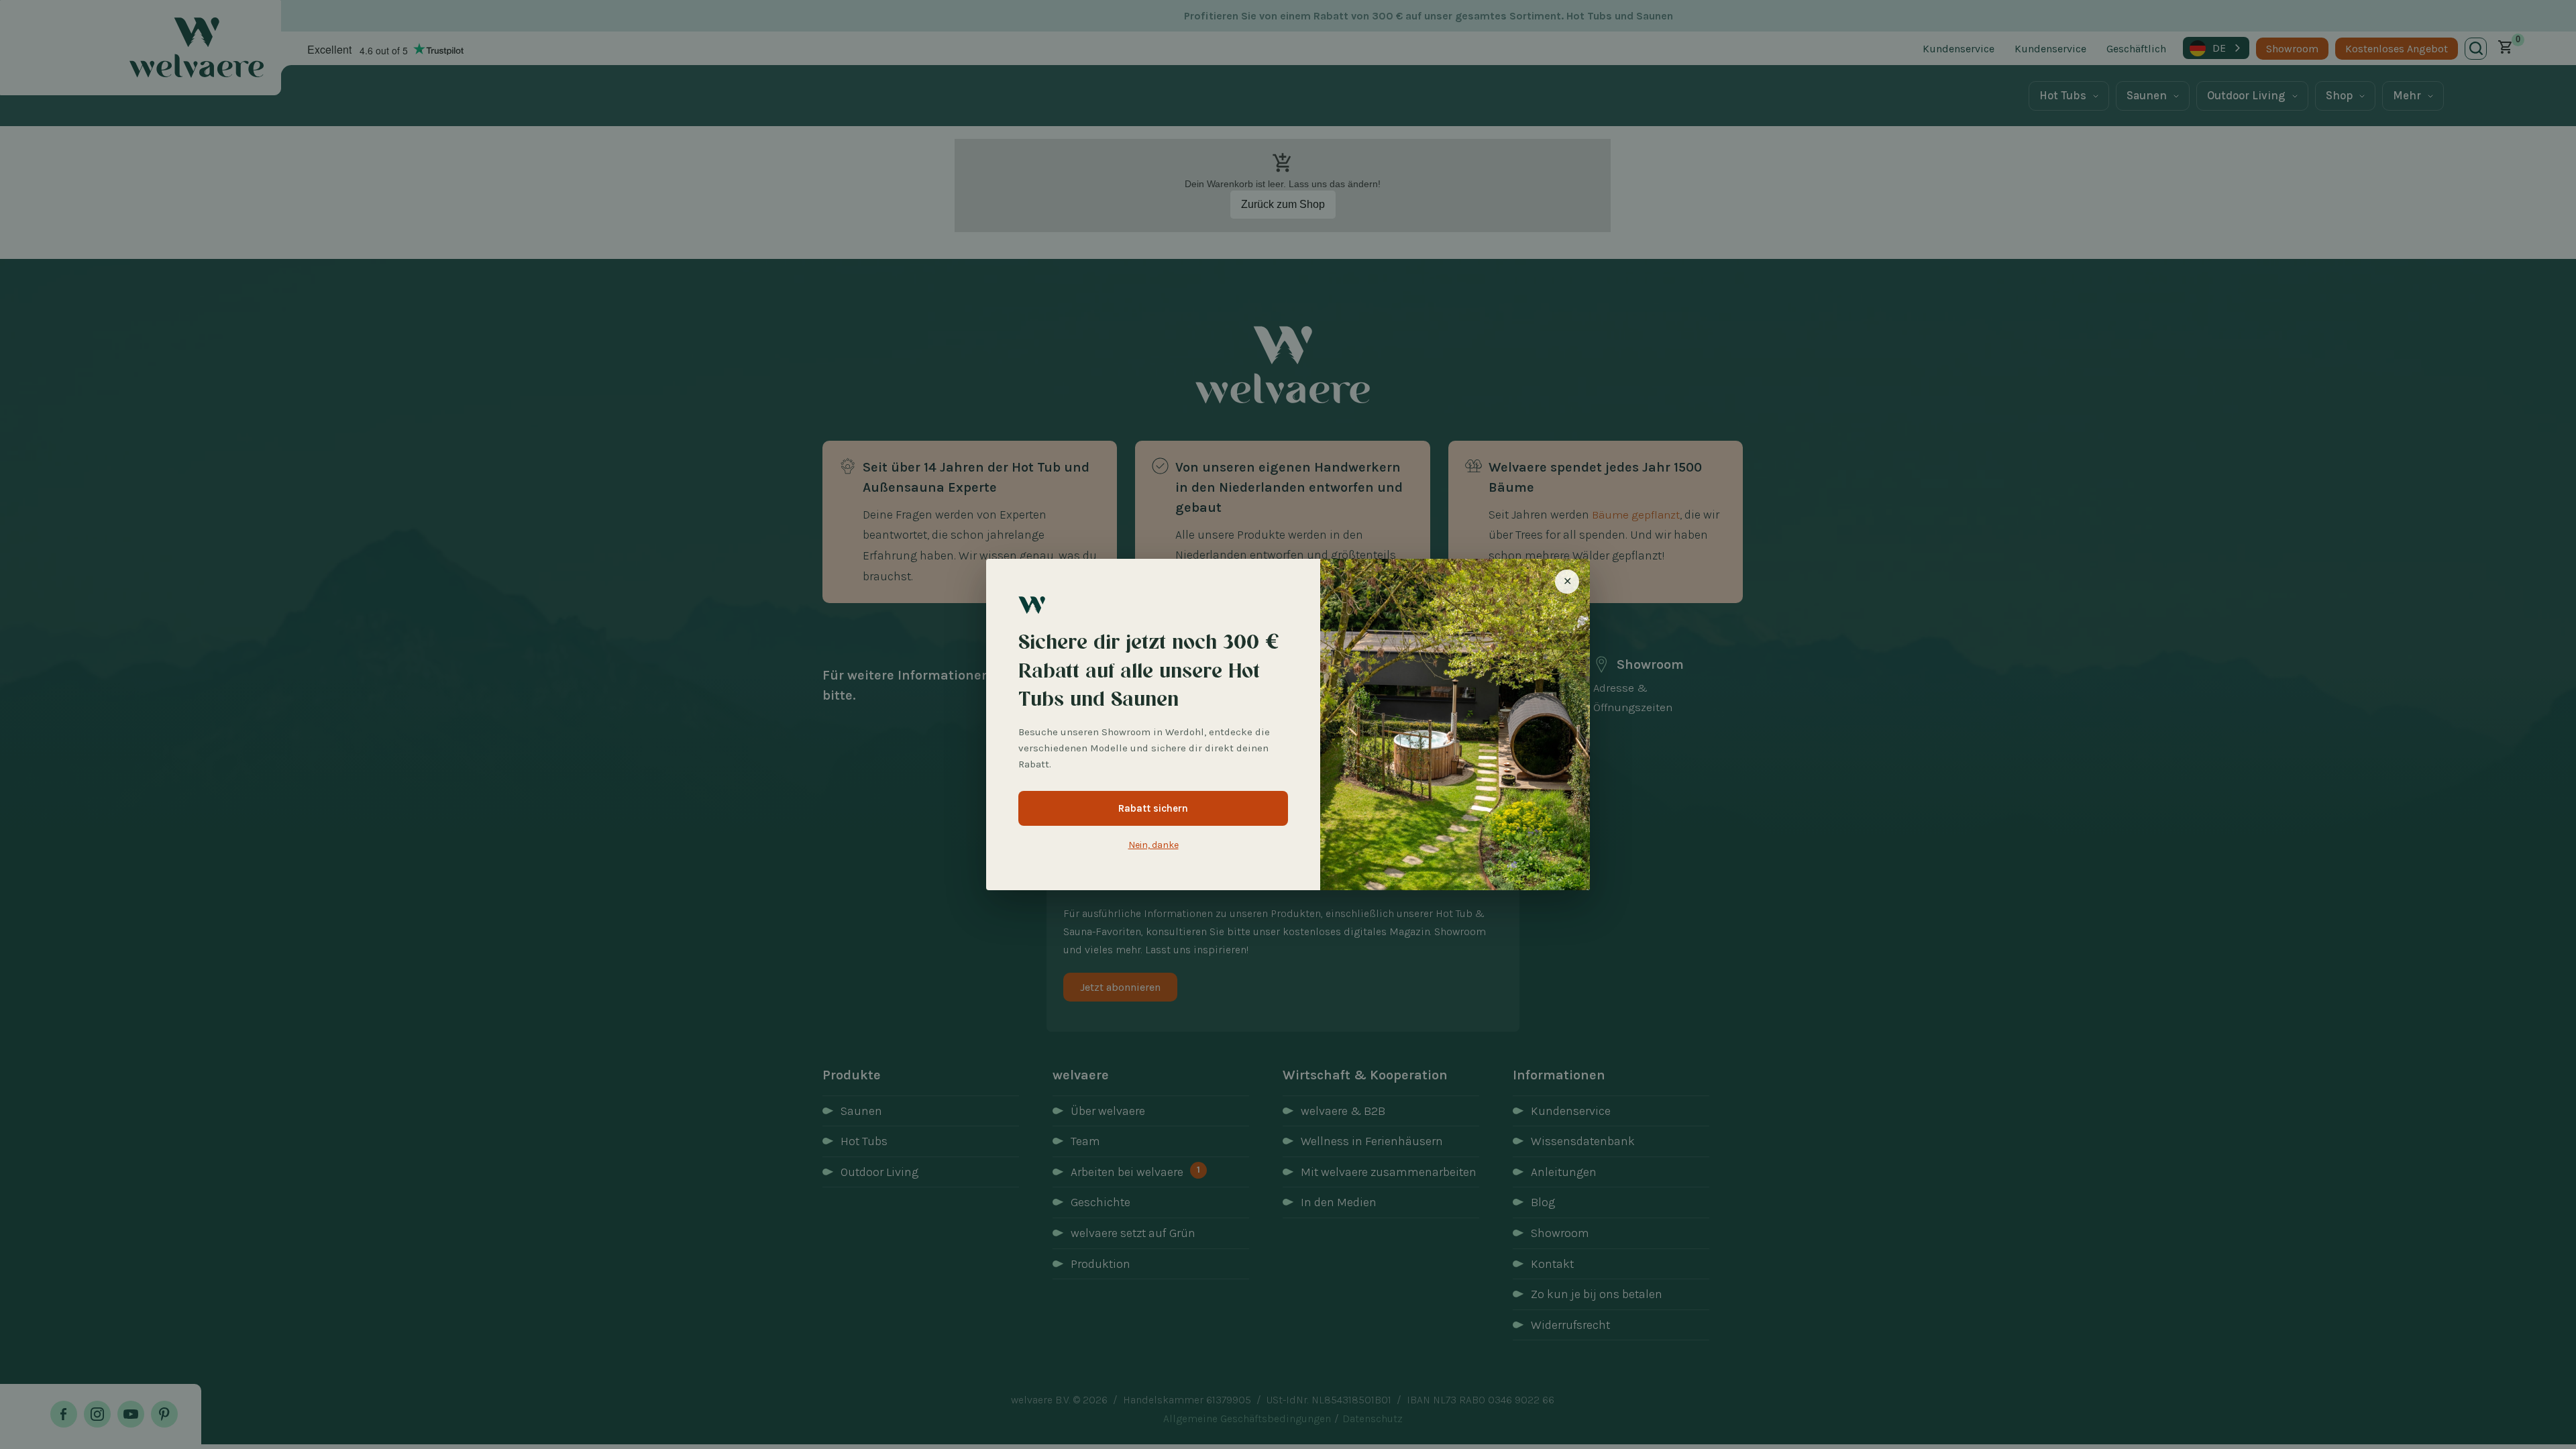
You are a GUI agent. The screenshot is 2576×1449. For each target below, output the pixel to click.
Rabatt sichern (1153, 808)
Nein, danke (1153, 845)
